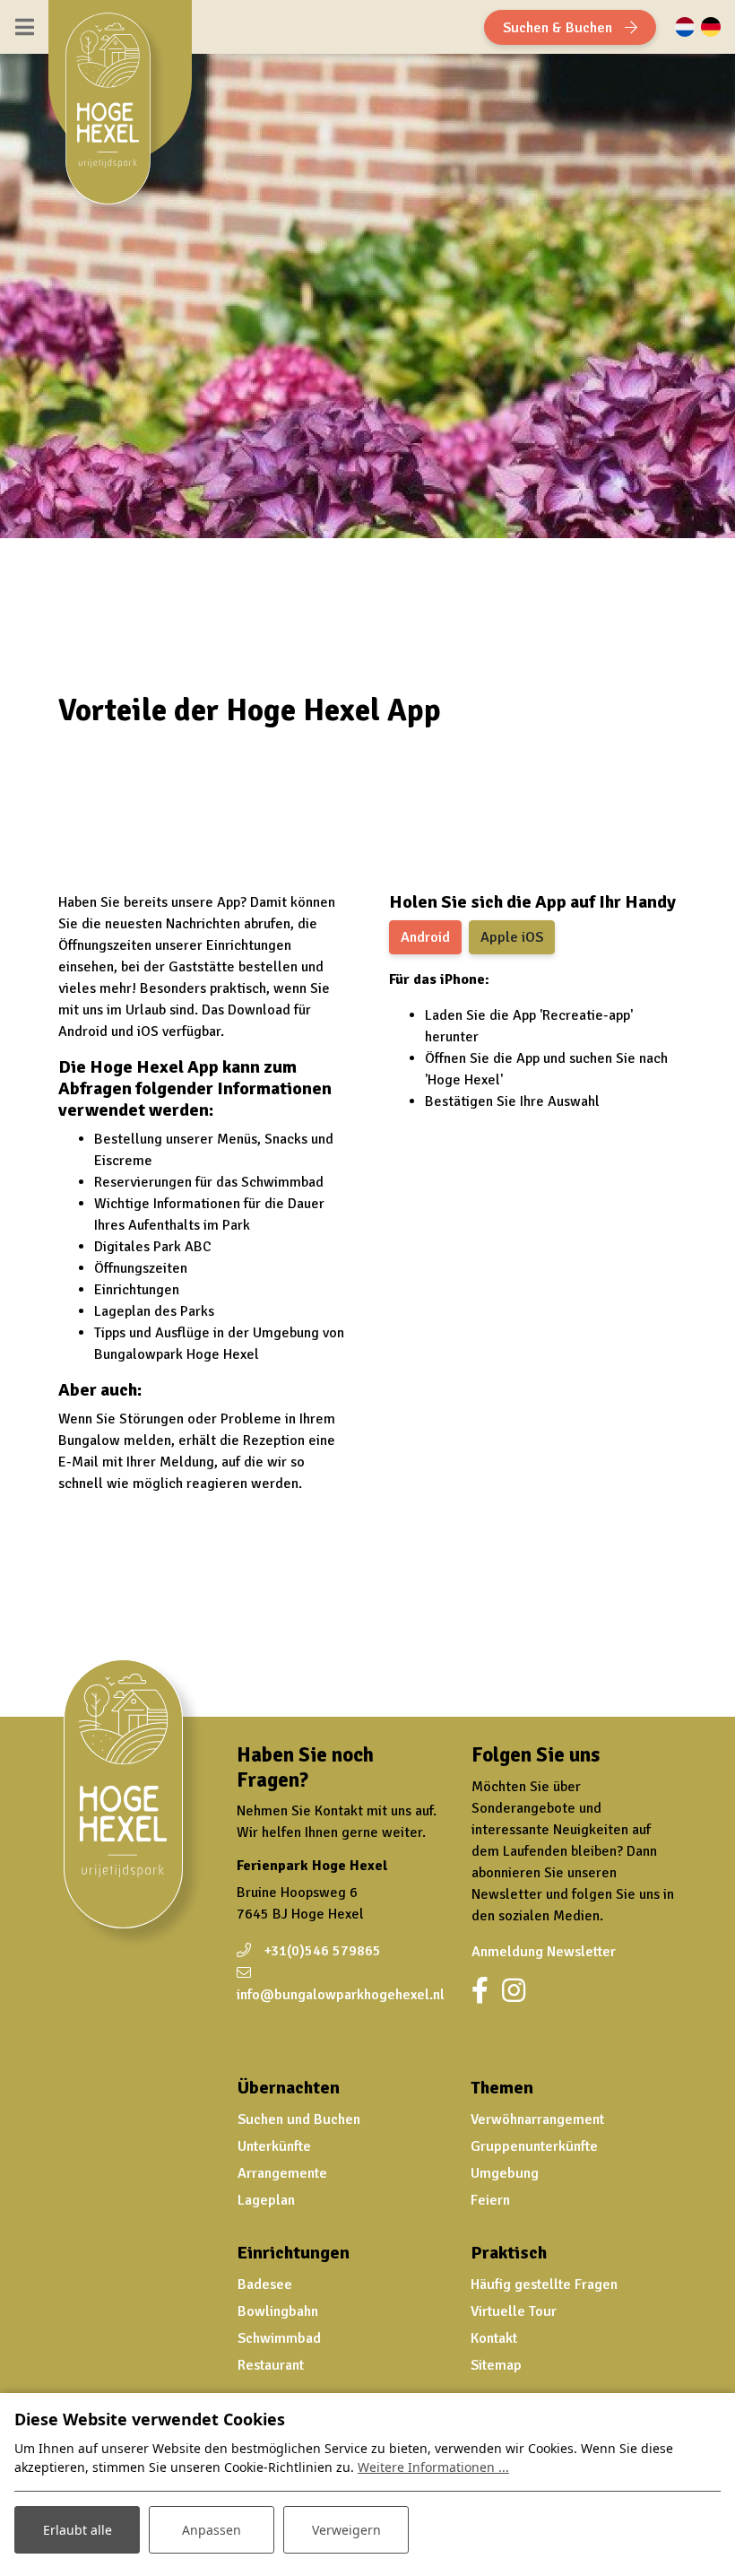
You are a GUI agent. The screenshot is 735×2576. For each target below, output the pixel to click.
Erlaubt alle (78, 2530)
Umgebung (505, 2173)
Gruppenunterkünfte (534, 2146)
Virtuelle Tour (514, 2311)
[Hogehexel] (116, 116)
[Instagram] (514, 1991)
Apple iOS (512, 937)
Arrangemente (282, 2173)
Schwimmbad (279, 2338)
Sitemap (496, 2365)
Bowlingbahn (278, 2311)
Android (425, 937)
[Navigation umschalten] (24, 27)
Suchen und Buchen (299, 2119)
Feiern (490, 2200)
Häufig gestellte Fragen (544, 2284)
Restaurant (271, 2365)
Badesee (265, 2284)
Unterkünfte (274, 2146)
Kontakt (494, 2338)
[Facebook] (480, 1991)
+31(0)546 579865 (322, 1951)
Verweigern (346, 2530)
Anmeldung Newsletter (544, 1952)
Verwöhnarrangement (537, 2119)
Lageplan (266, 2200)
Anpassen (212, 2530)
